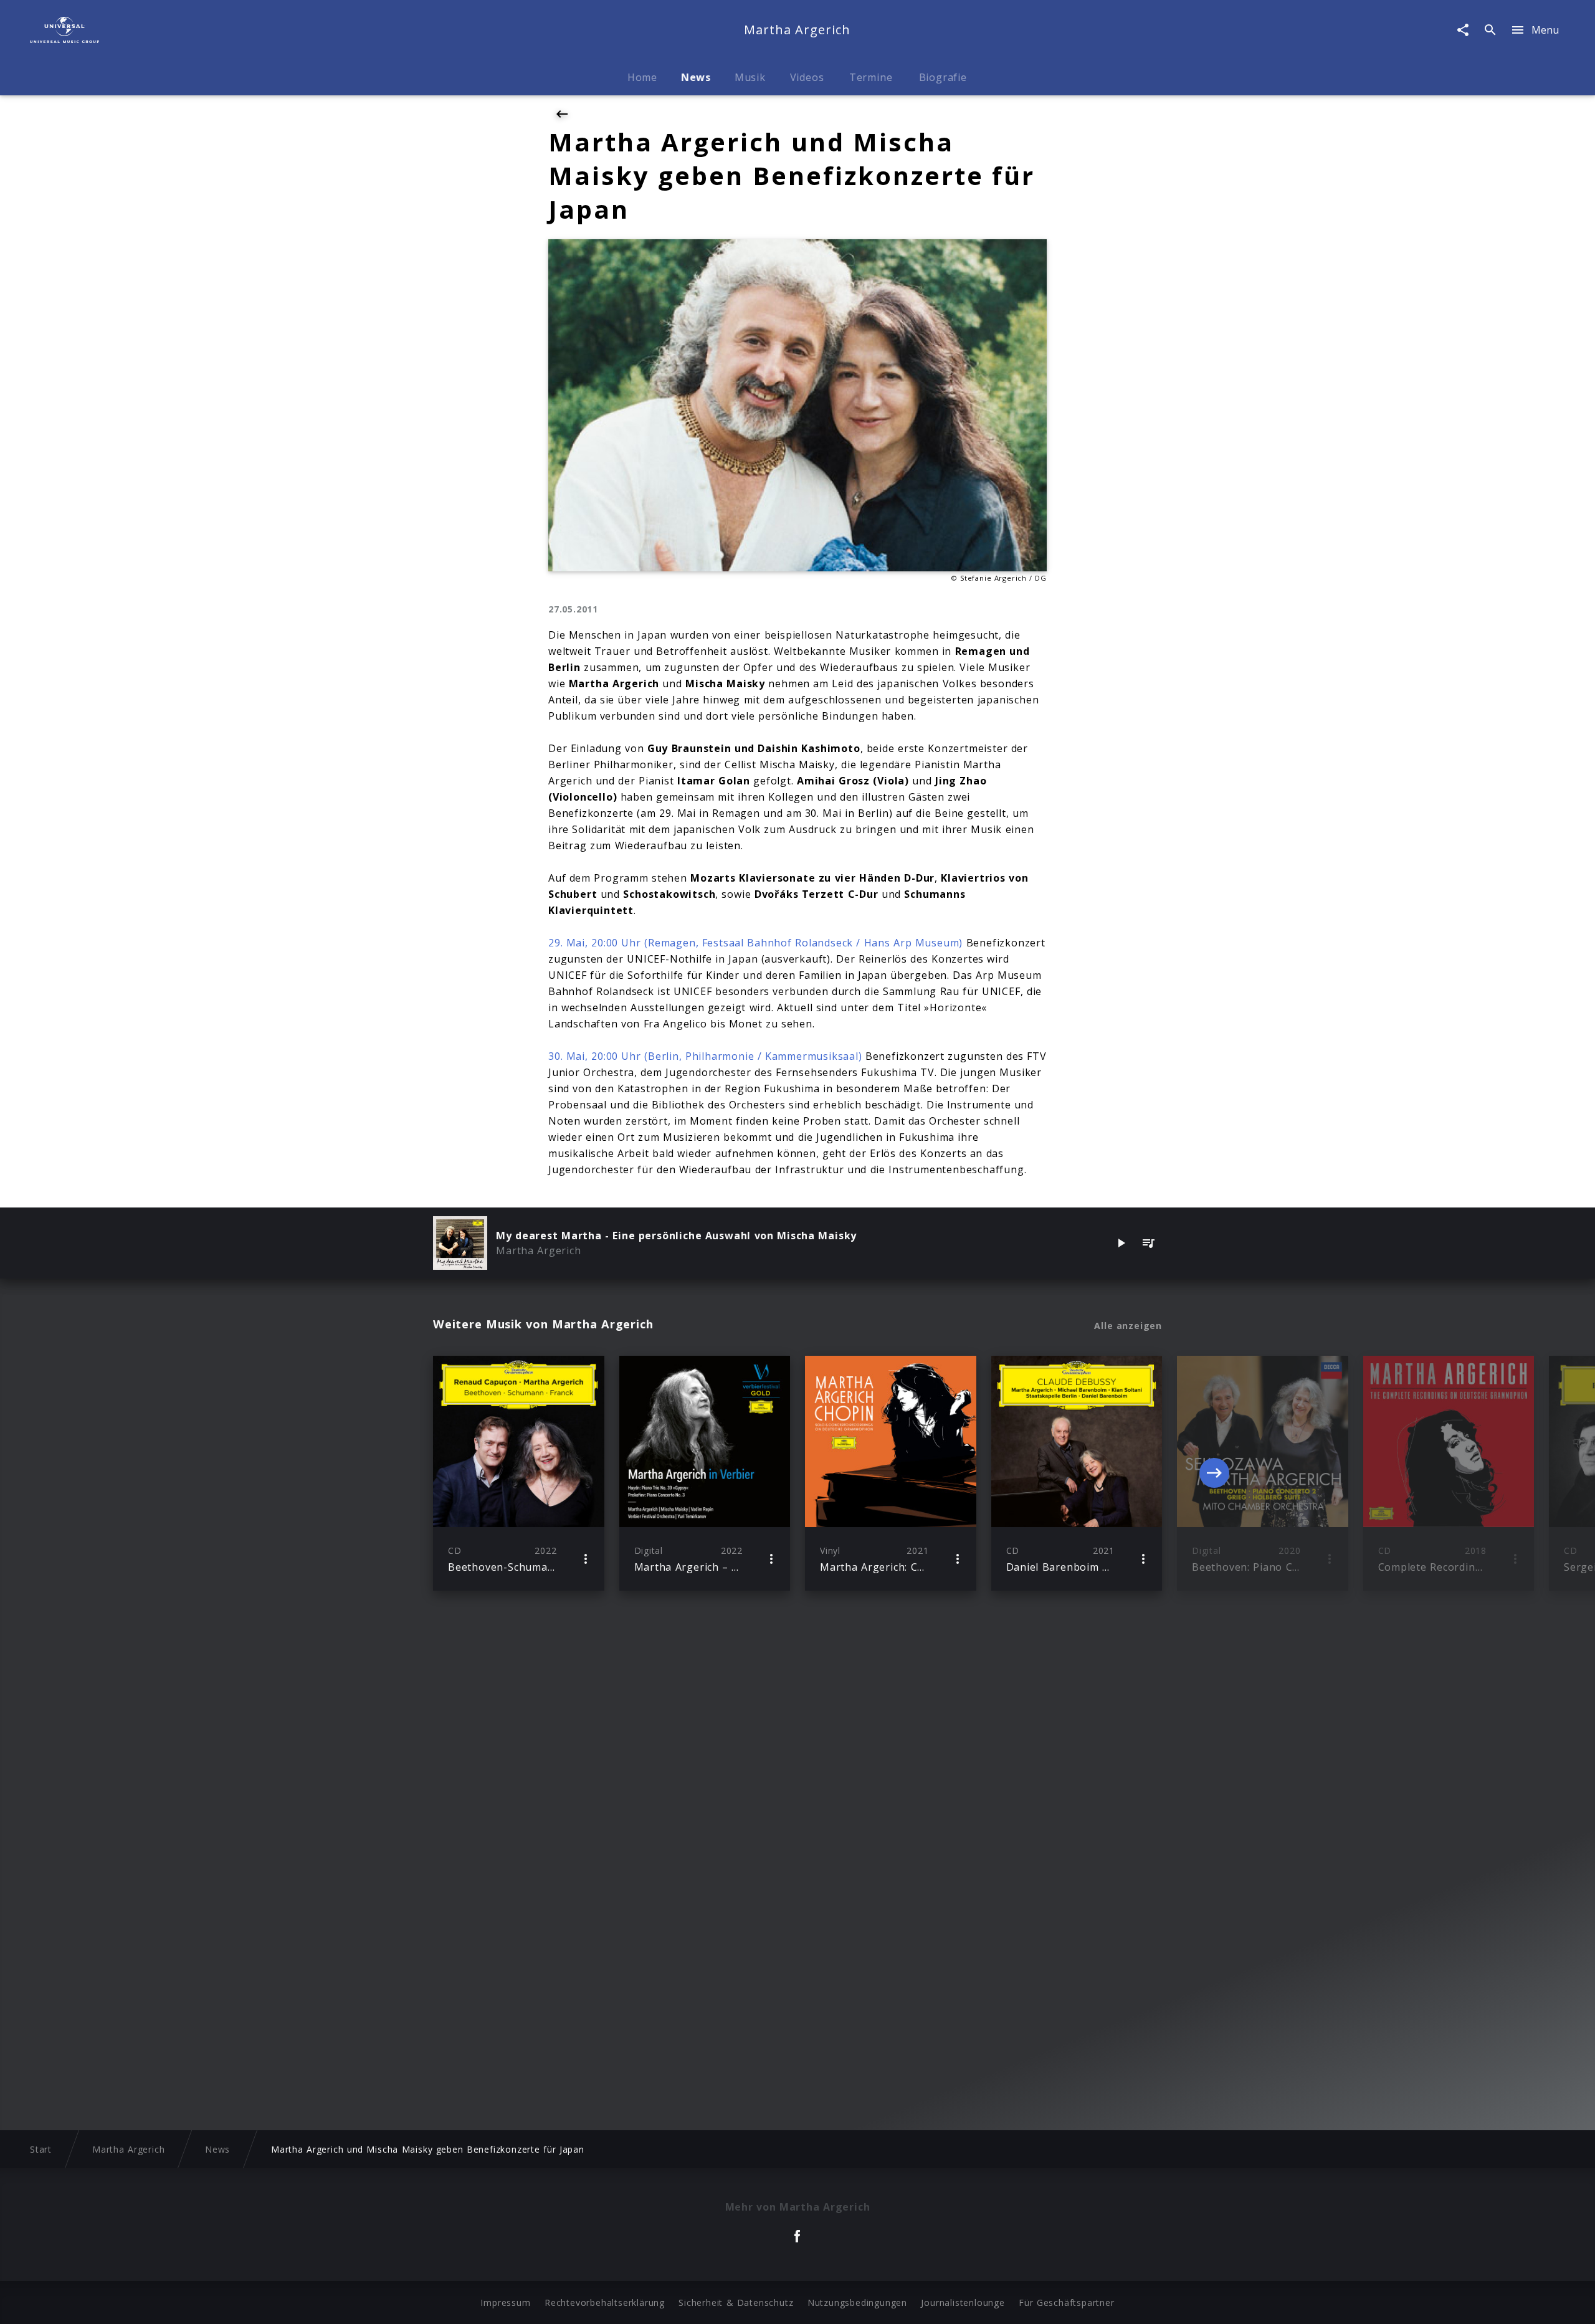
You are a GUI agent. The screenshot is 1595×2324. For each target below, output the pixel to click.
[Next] (1214, 1473)
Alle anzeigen (1128, 1326)
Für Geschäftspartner (1066, 2303)
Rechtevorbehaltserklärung (605, 2303)
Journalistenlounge (963, 2303)
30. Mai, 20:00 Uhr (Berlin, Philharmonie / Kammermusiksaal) (705, 1056)
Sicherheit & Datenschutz (736, 2303)
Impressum (505, 2303)
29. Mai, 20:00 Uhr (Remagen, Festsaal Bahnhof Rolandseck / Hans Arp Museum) (755, 943)
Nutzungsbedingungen (857, 2303)
